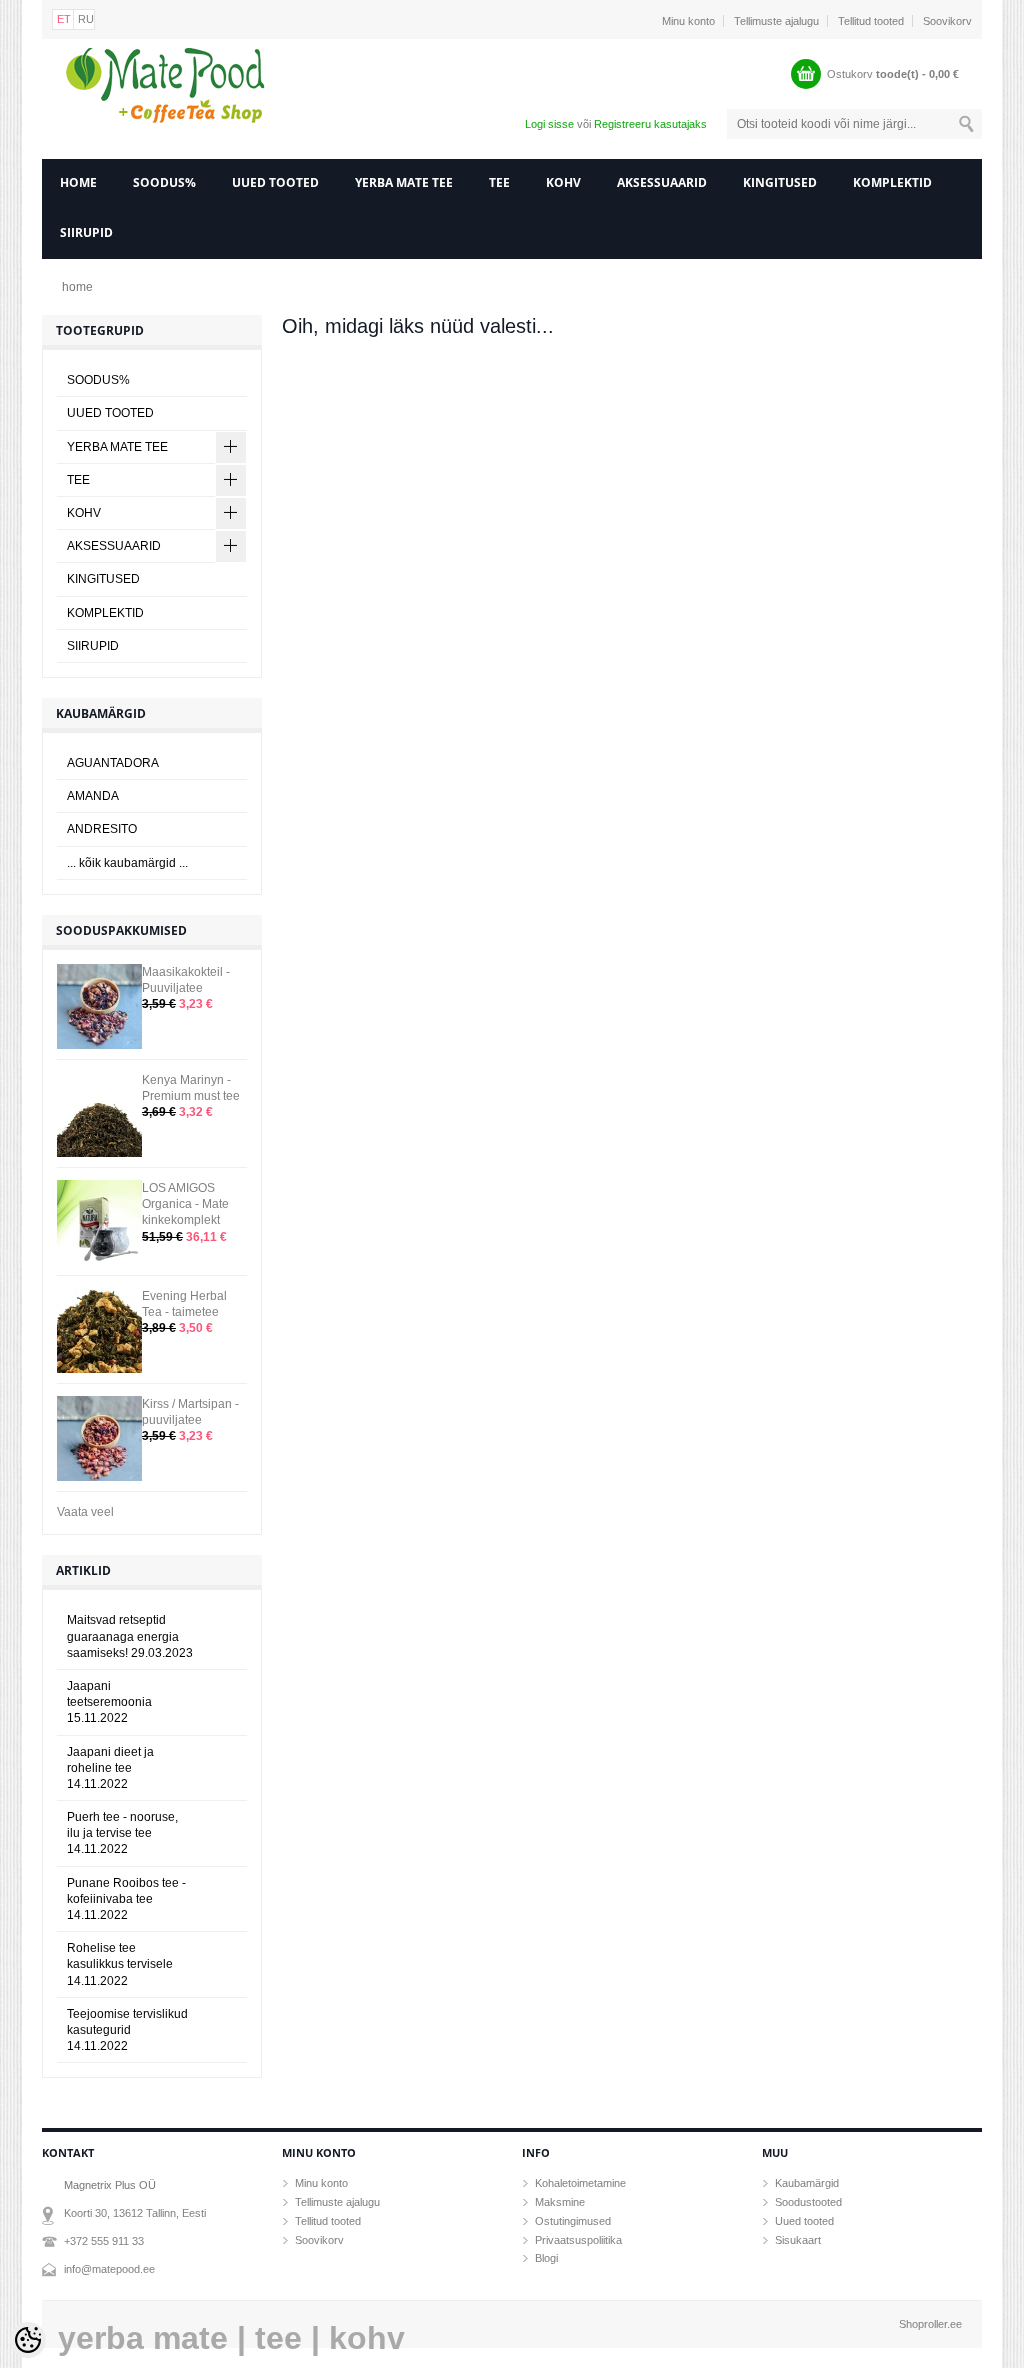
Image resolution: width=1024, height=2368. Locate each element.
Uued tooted (804, 2221)
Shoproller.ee (930, 2324)
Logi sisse (549, 124)
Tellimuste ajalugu (776, 21)
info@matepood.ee (109, 2269)
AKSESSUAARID (662, 182)
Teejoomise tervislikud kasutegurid (127, 2030)
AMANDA (93, 796)
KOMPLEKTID (892, 182)
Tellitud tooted (871, 21)
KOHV (563, 182)
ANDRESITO (102, 829)
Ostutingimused (573, 2221)
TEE (499, 182)
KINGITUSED (780, 182)
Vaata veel (85, 1512)
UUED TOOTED (275, 182)
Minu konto (688, 21)
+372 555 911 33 (104, 2241)
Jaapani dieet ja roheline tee (110, 1768)
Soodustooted (808, 2202)
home (78, 182)
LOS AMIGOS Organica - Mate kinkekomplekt (185, 1204)
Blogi (546, 2258)
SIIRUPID (86, 232)
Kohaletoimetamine (580, 2183)
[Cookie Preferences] (28, 2340)
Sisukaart (798, 2240)
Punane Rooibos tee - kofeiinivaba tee (126, 1899)
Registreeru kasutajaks (650, 124)
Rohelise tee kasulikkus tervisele (120, 1964)
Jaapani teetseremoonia (109, 1702)
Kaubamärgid (807, 2183)
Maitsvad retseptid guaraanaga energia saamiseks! (130, 1636)
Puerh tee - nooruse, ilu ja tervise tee (122, 1833)
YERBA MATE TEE (404, 182)
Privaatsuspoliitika (578, 2240)
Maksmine (560, 2202)
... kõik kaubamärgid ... (127, 863)
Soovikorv (947, 21)
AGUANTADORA (113, 763)
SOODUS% (164, 182)
